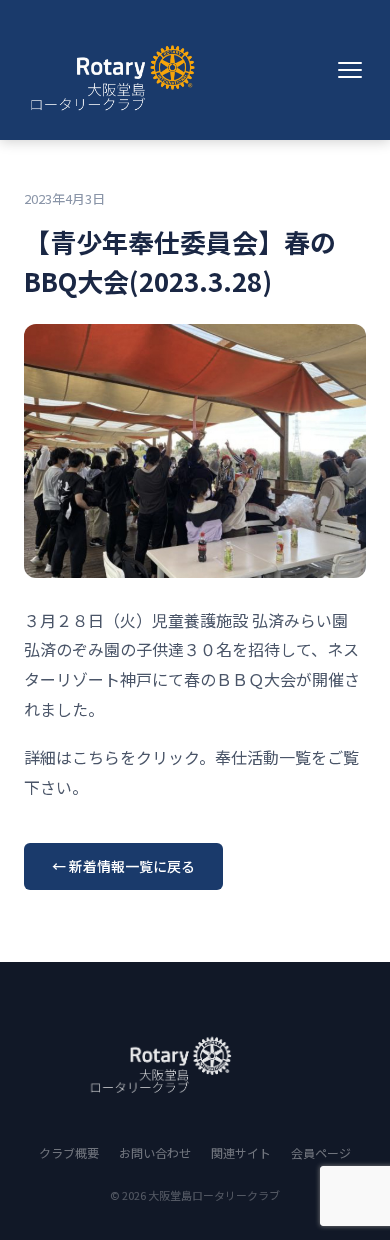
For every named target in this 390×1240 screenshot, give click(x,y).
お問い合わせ (155, 1152)
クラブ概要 (69, 1152)
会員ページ (321, 1152)
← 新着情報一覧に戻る (123, 866)
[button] (350, 70)
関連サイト (241, 1152)
